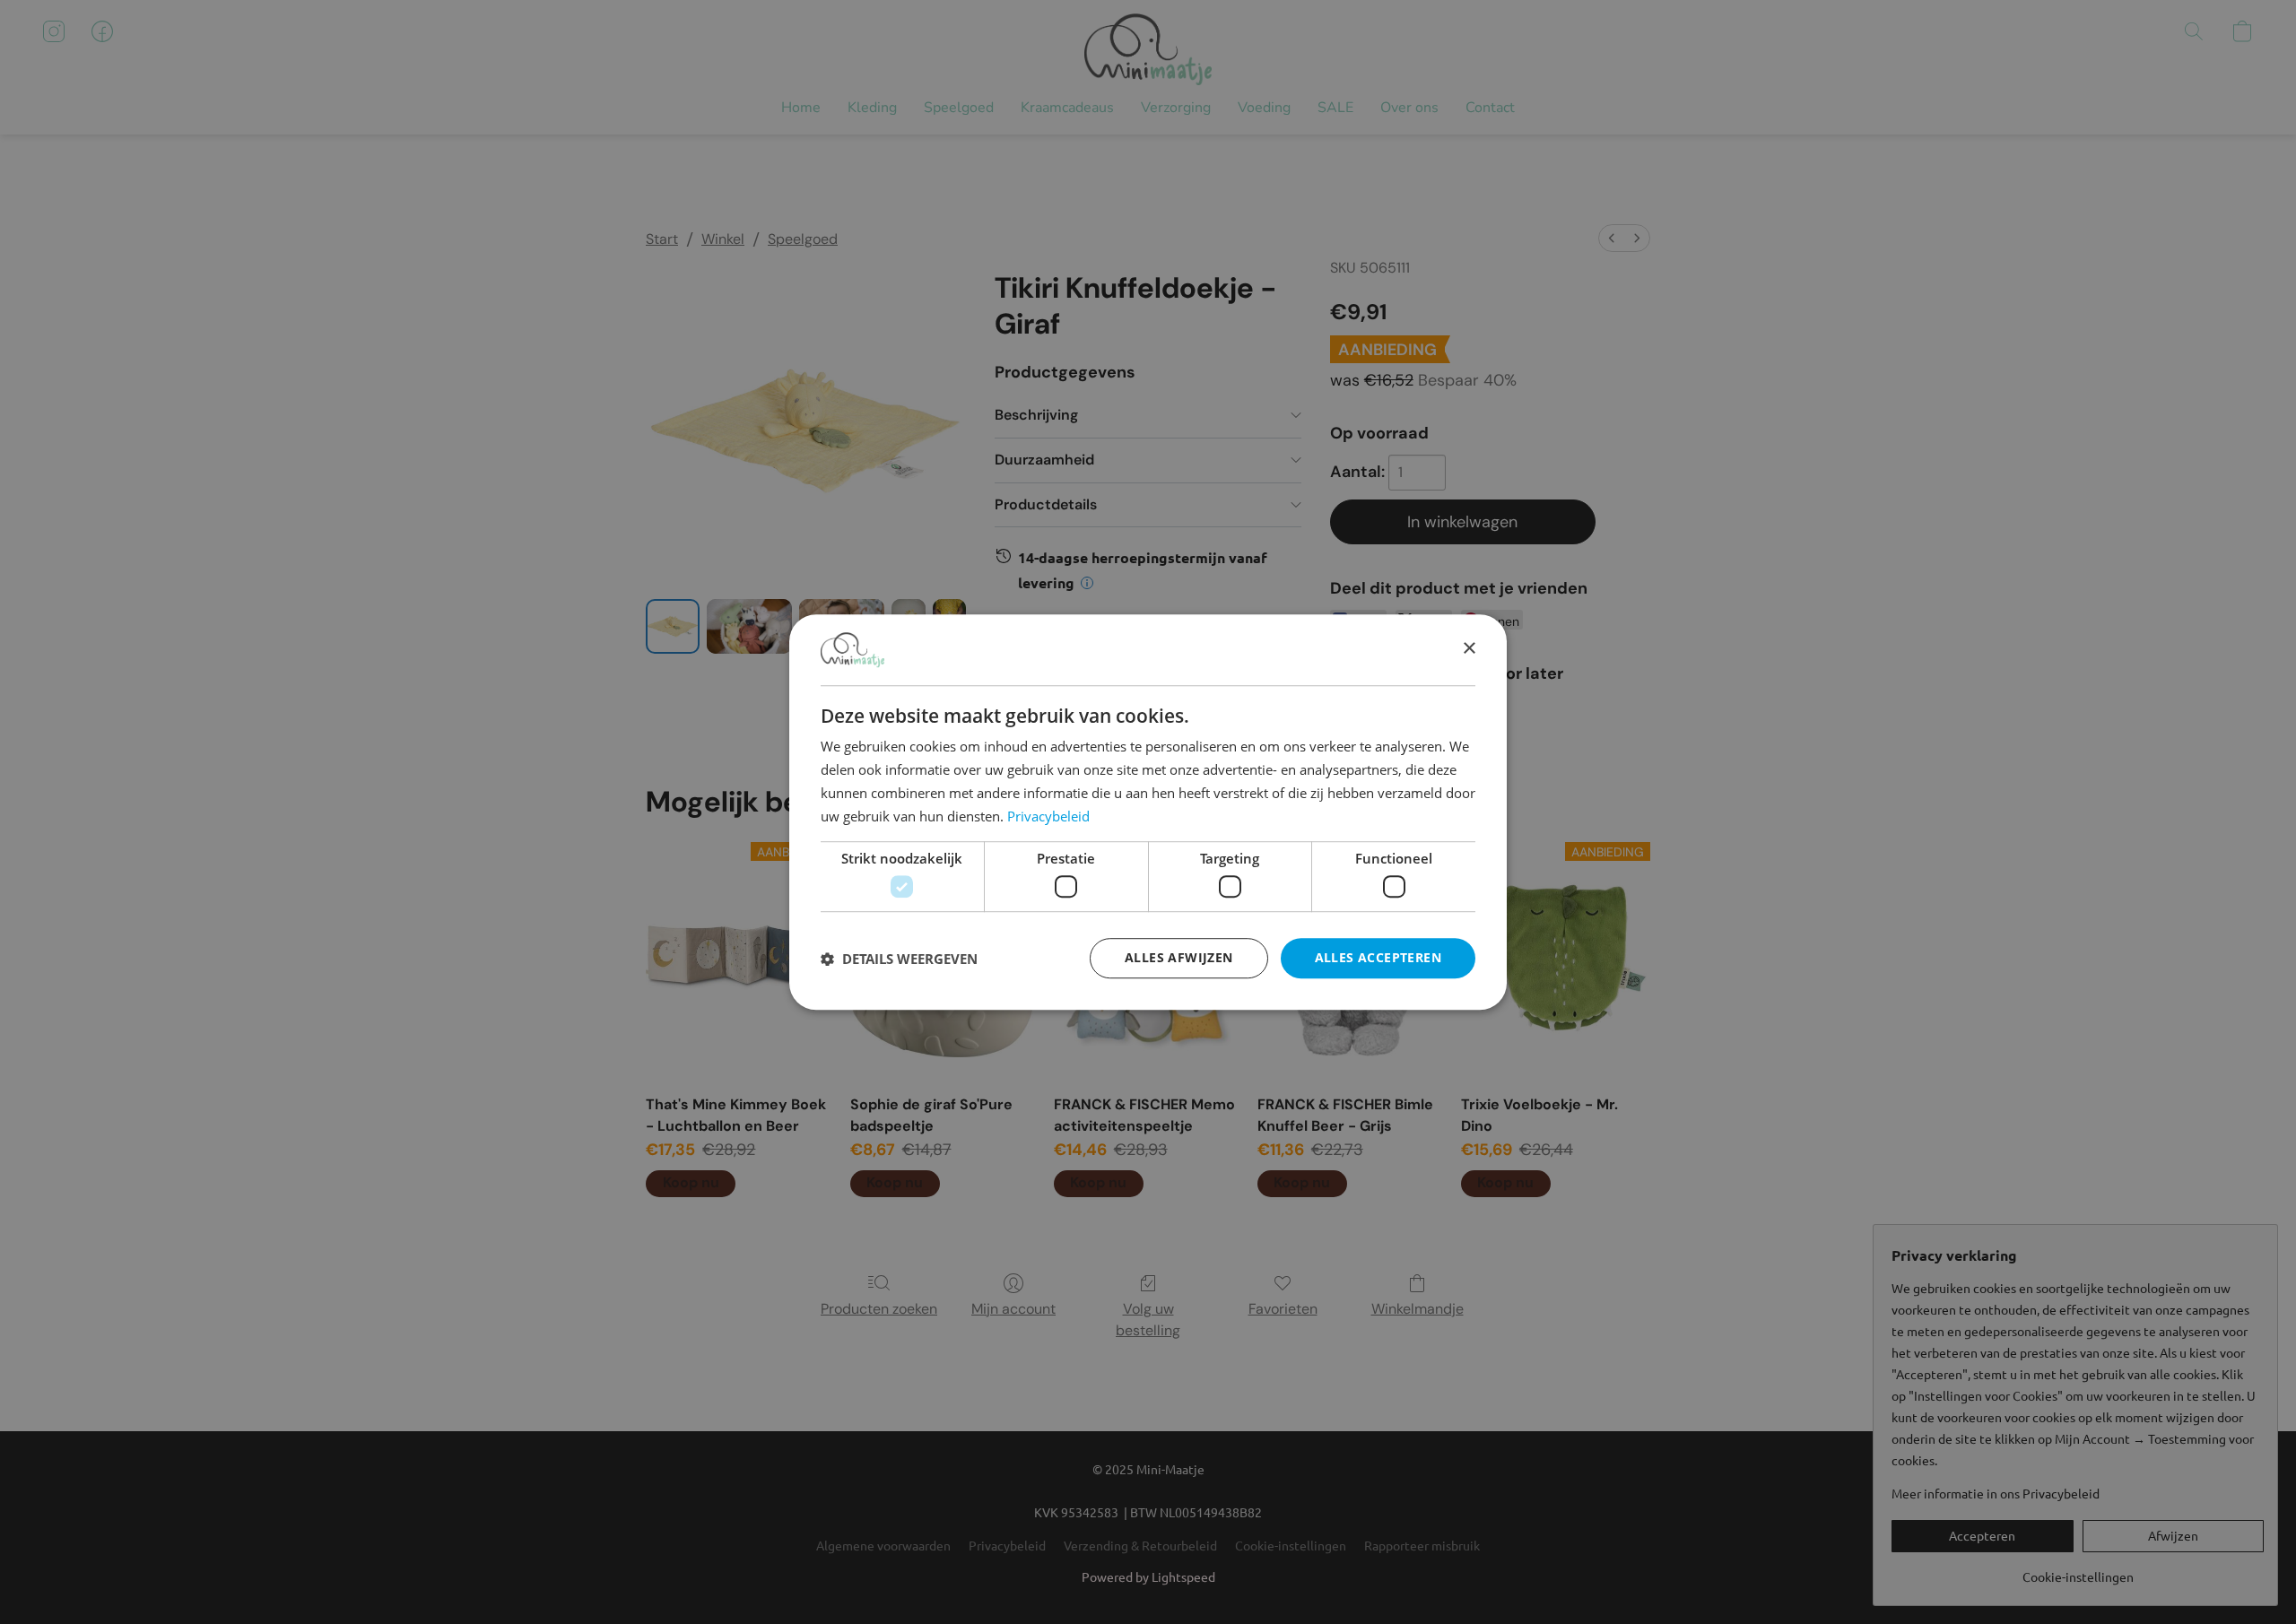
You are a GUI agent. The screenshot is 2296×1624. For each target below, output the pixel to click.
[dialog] (1148, 812)
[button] (899, 959)
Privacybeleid (1048, 816)
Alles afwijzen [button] (1179, 957)
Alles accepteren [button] (1378, 957)
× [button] (1469, 649)
